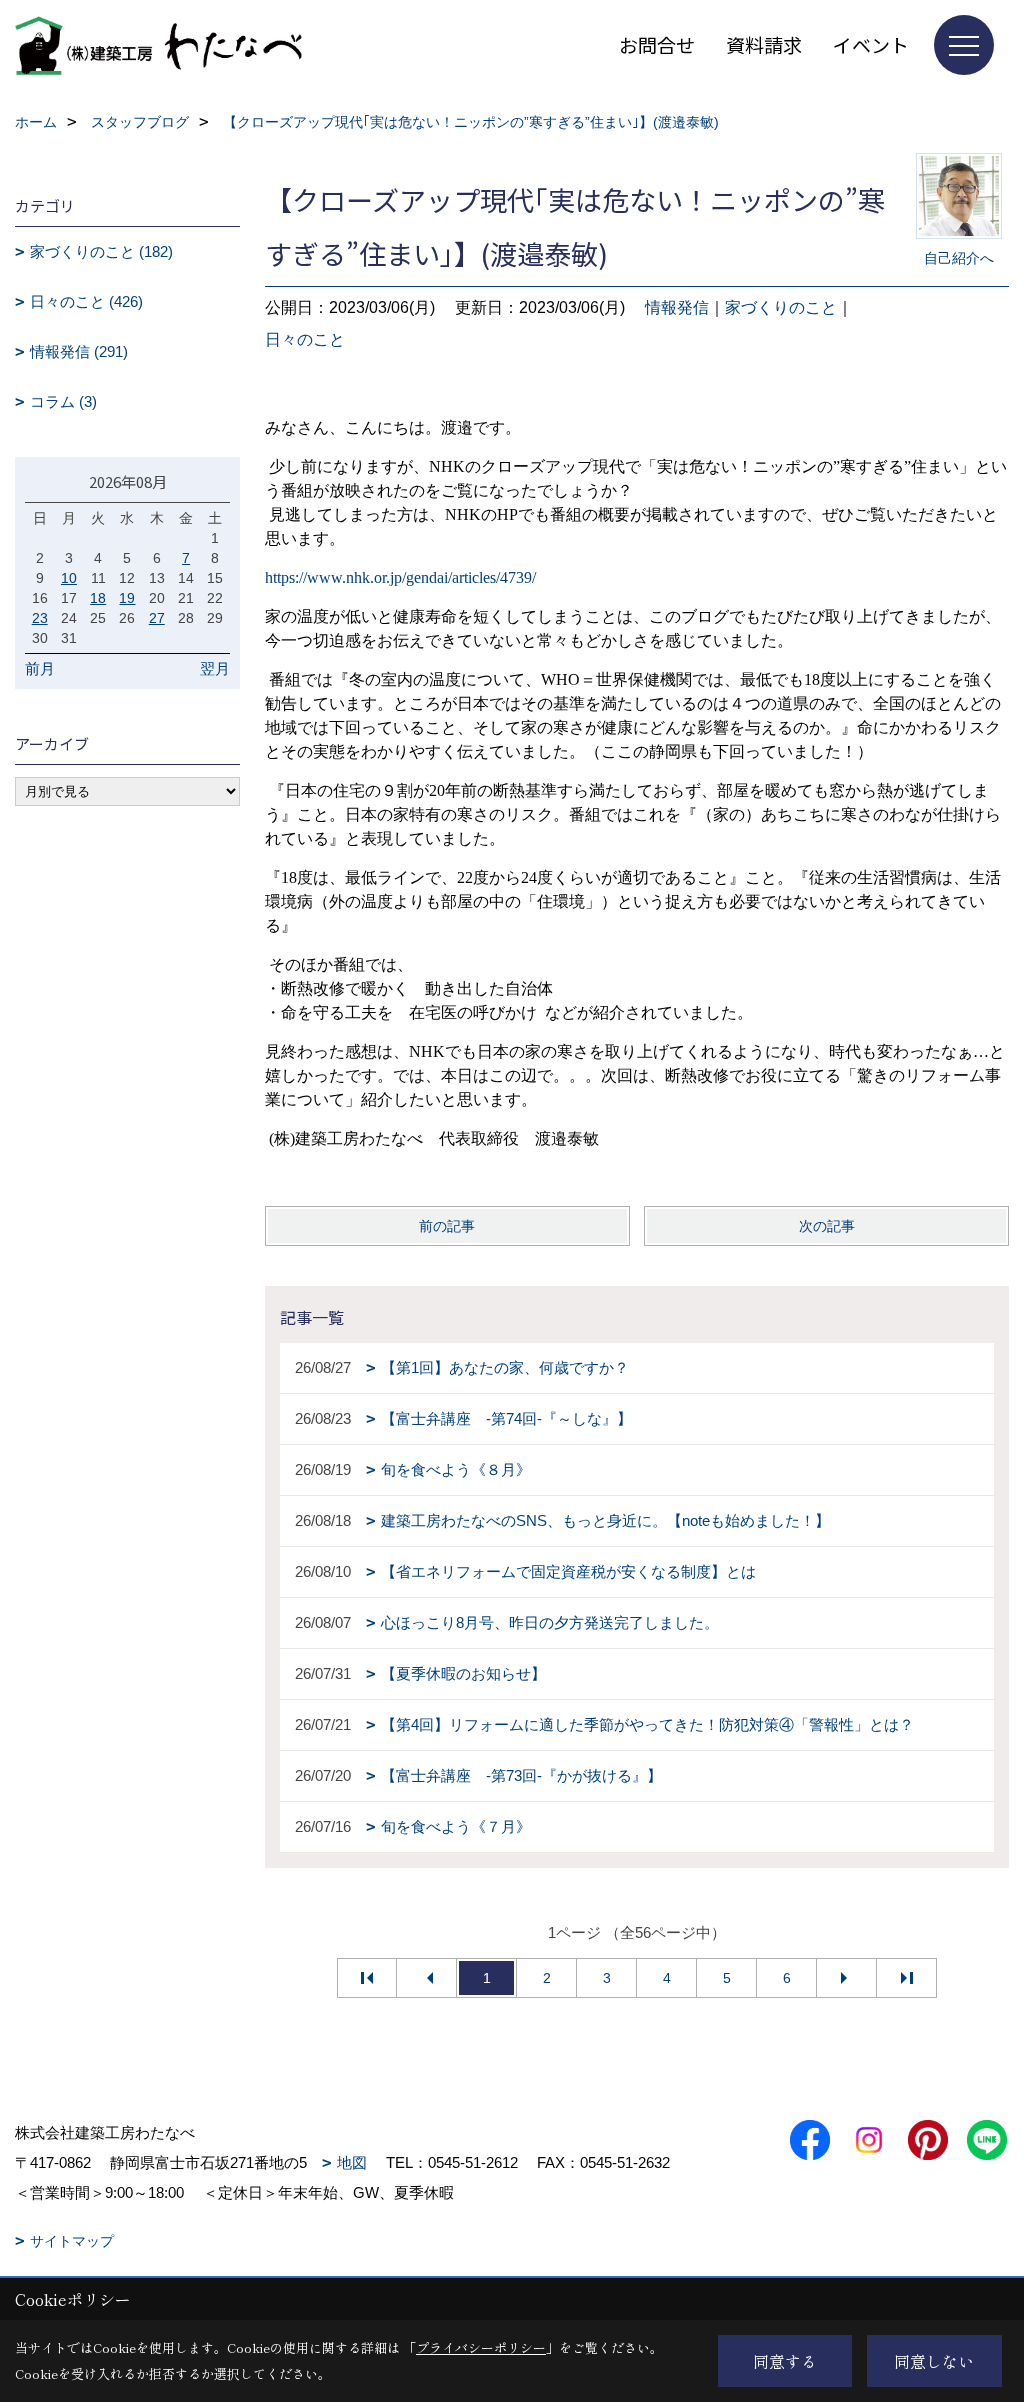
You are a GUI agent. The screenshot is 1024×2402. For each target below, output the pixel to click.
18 (98, 598)
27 (157, 618)
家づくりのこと (781, 307)
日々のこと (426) (86, 301)
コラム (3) (63, 401)
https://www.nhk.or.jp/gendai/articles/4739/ (400, 577)
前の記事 (447, 1226)
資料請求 (764, 44)
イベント (871, 44)
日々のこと (305, 339)
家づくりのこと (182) (101, 251)
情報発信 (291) (79, 351)
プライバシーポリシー (481, 2347)
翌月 (215, 668)
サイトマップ (72, 2241)
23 (40, 618)
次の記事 (827, 1226)
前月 (40, 668)
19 (127, 598)
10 (69, 578)
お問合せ (657, 44)
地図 (352, 2162)
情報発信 (677, 307)
